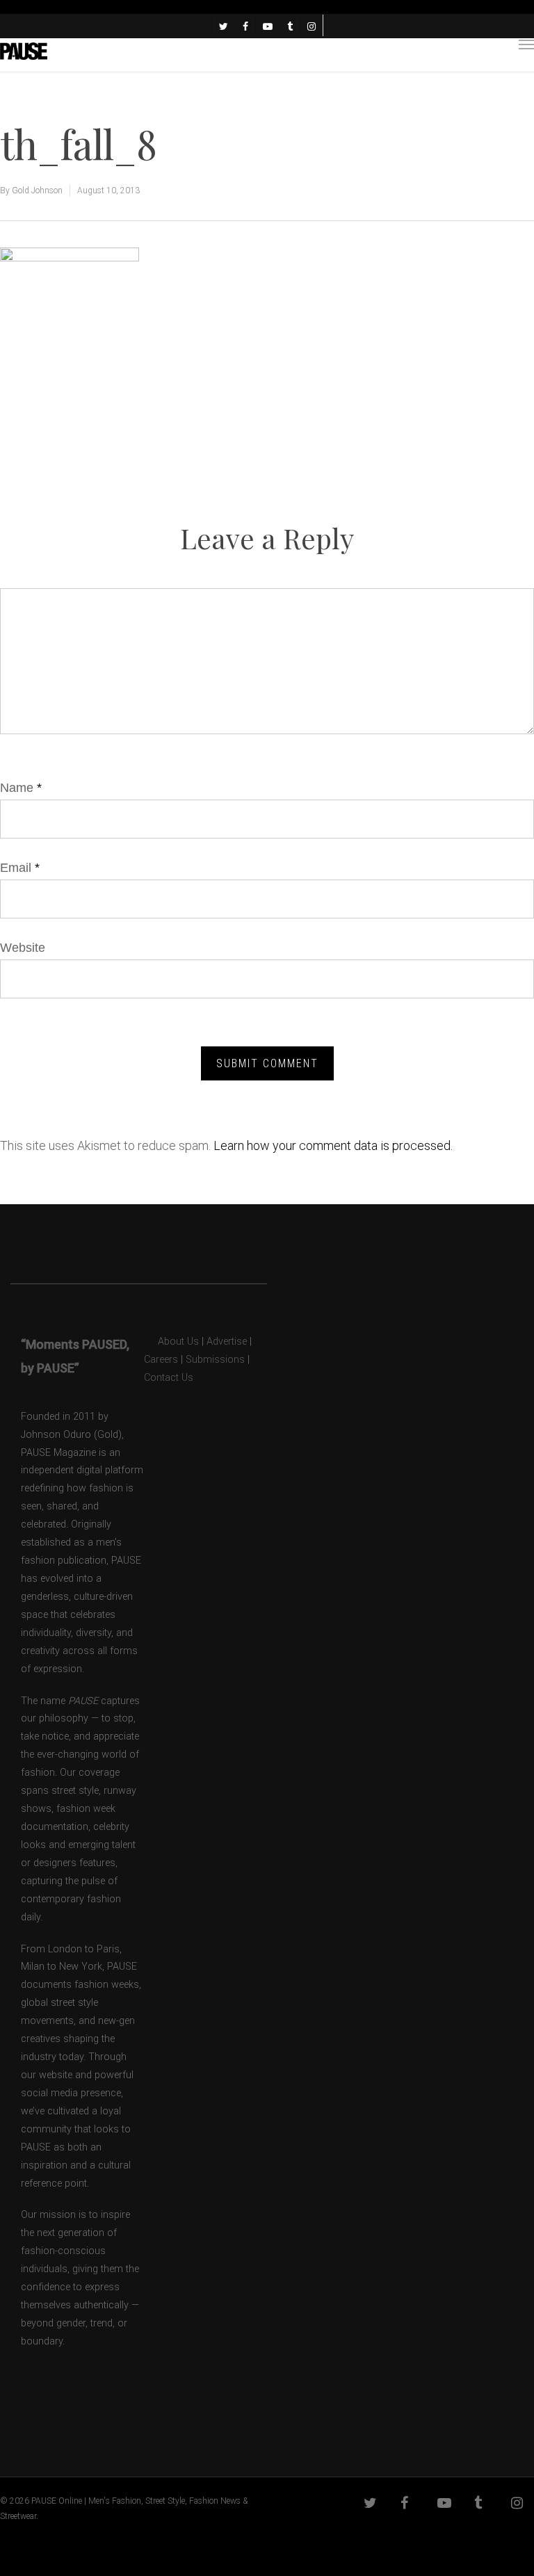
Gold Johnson (37, 191)
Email (20, 868)
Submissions (215, 1360)
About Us (171, 1342)
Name (21, 788)
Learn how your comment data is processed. (333, 1145)
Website (23, 948)
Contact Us (169, 1378)
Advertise (227, 1342)
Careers (161, 1360)
